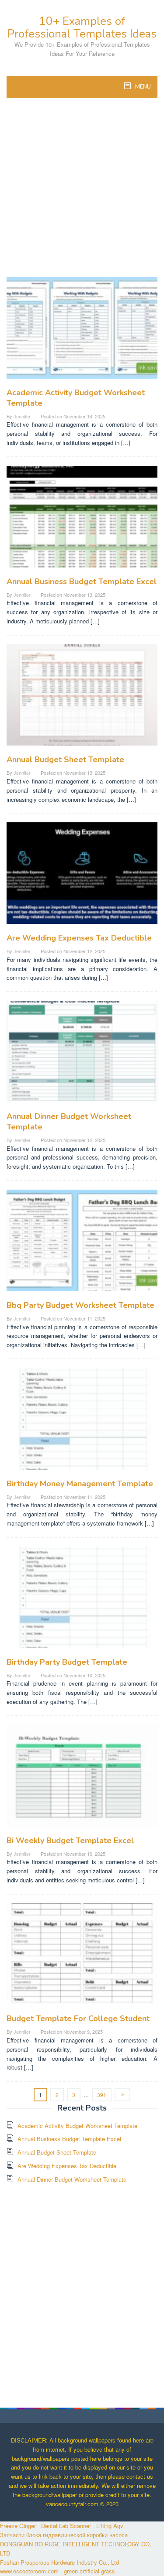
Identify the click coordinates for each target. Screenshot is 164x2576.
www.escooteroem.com (29, 2571)
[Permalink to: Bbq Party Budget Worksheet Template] (82, 1244)
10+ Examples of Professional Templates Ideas (82, 27)
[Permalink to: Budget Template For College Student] (82, 1957)
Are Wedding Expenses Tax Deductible (79, 938)
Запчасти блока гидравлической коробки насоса (64, 2535)
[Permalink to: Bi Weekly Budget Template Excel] (82, 1779)
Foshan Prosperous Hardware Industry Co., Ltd (59, 2562)
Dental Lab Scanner (66, 2526)
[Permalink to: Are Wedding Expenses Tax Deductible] (82, 877)
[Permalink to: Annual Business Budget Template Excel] (82, 520)
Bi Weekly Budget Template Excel (70, 1840)
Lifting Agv (110, 2526)
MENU (142, 87)
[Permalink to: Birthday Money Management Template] (82, 1422)
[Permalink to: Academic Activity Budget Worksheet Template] (82, 331)
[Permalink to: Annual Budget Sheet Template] (82, 698)
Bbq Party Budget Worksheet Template (80, 1305)
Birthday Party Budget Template (67, 1662)
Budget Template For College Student (78, 2018)
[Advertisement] (82, 192)
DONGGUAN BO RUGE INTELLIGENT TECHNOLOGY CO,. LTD (77, 2549)
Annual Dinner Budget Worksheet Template (72, 2179)
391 (102, 2095)
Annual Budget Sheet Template (65, 759)
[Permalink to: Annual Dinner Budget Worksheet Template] (82, 1055)
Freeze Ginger (18, 2526)
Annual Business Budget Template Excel (82, 582)
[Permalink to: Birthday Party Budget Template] (82, 1601)
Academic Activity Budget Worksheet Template (77, 2126)
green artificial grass (89, 2571)
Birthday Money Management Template (80, 1484)
